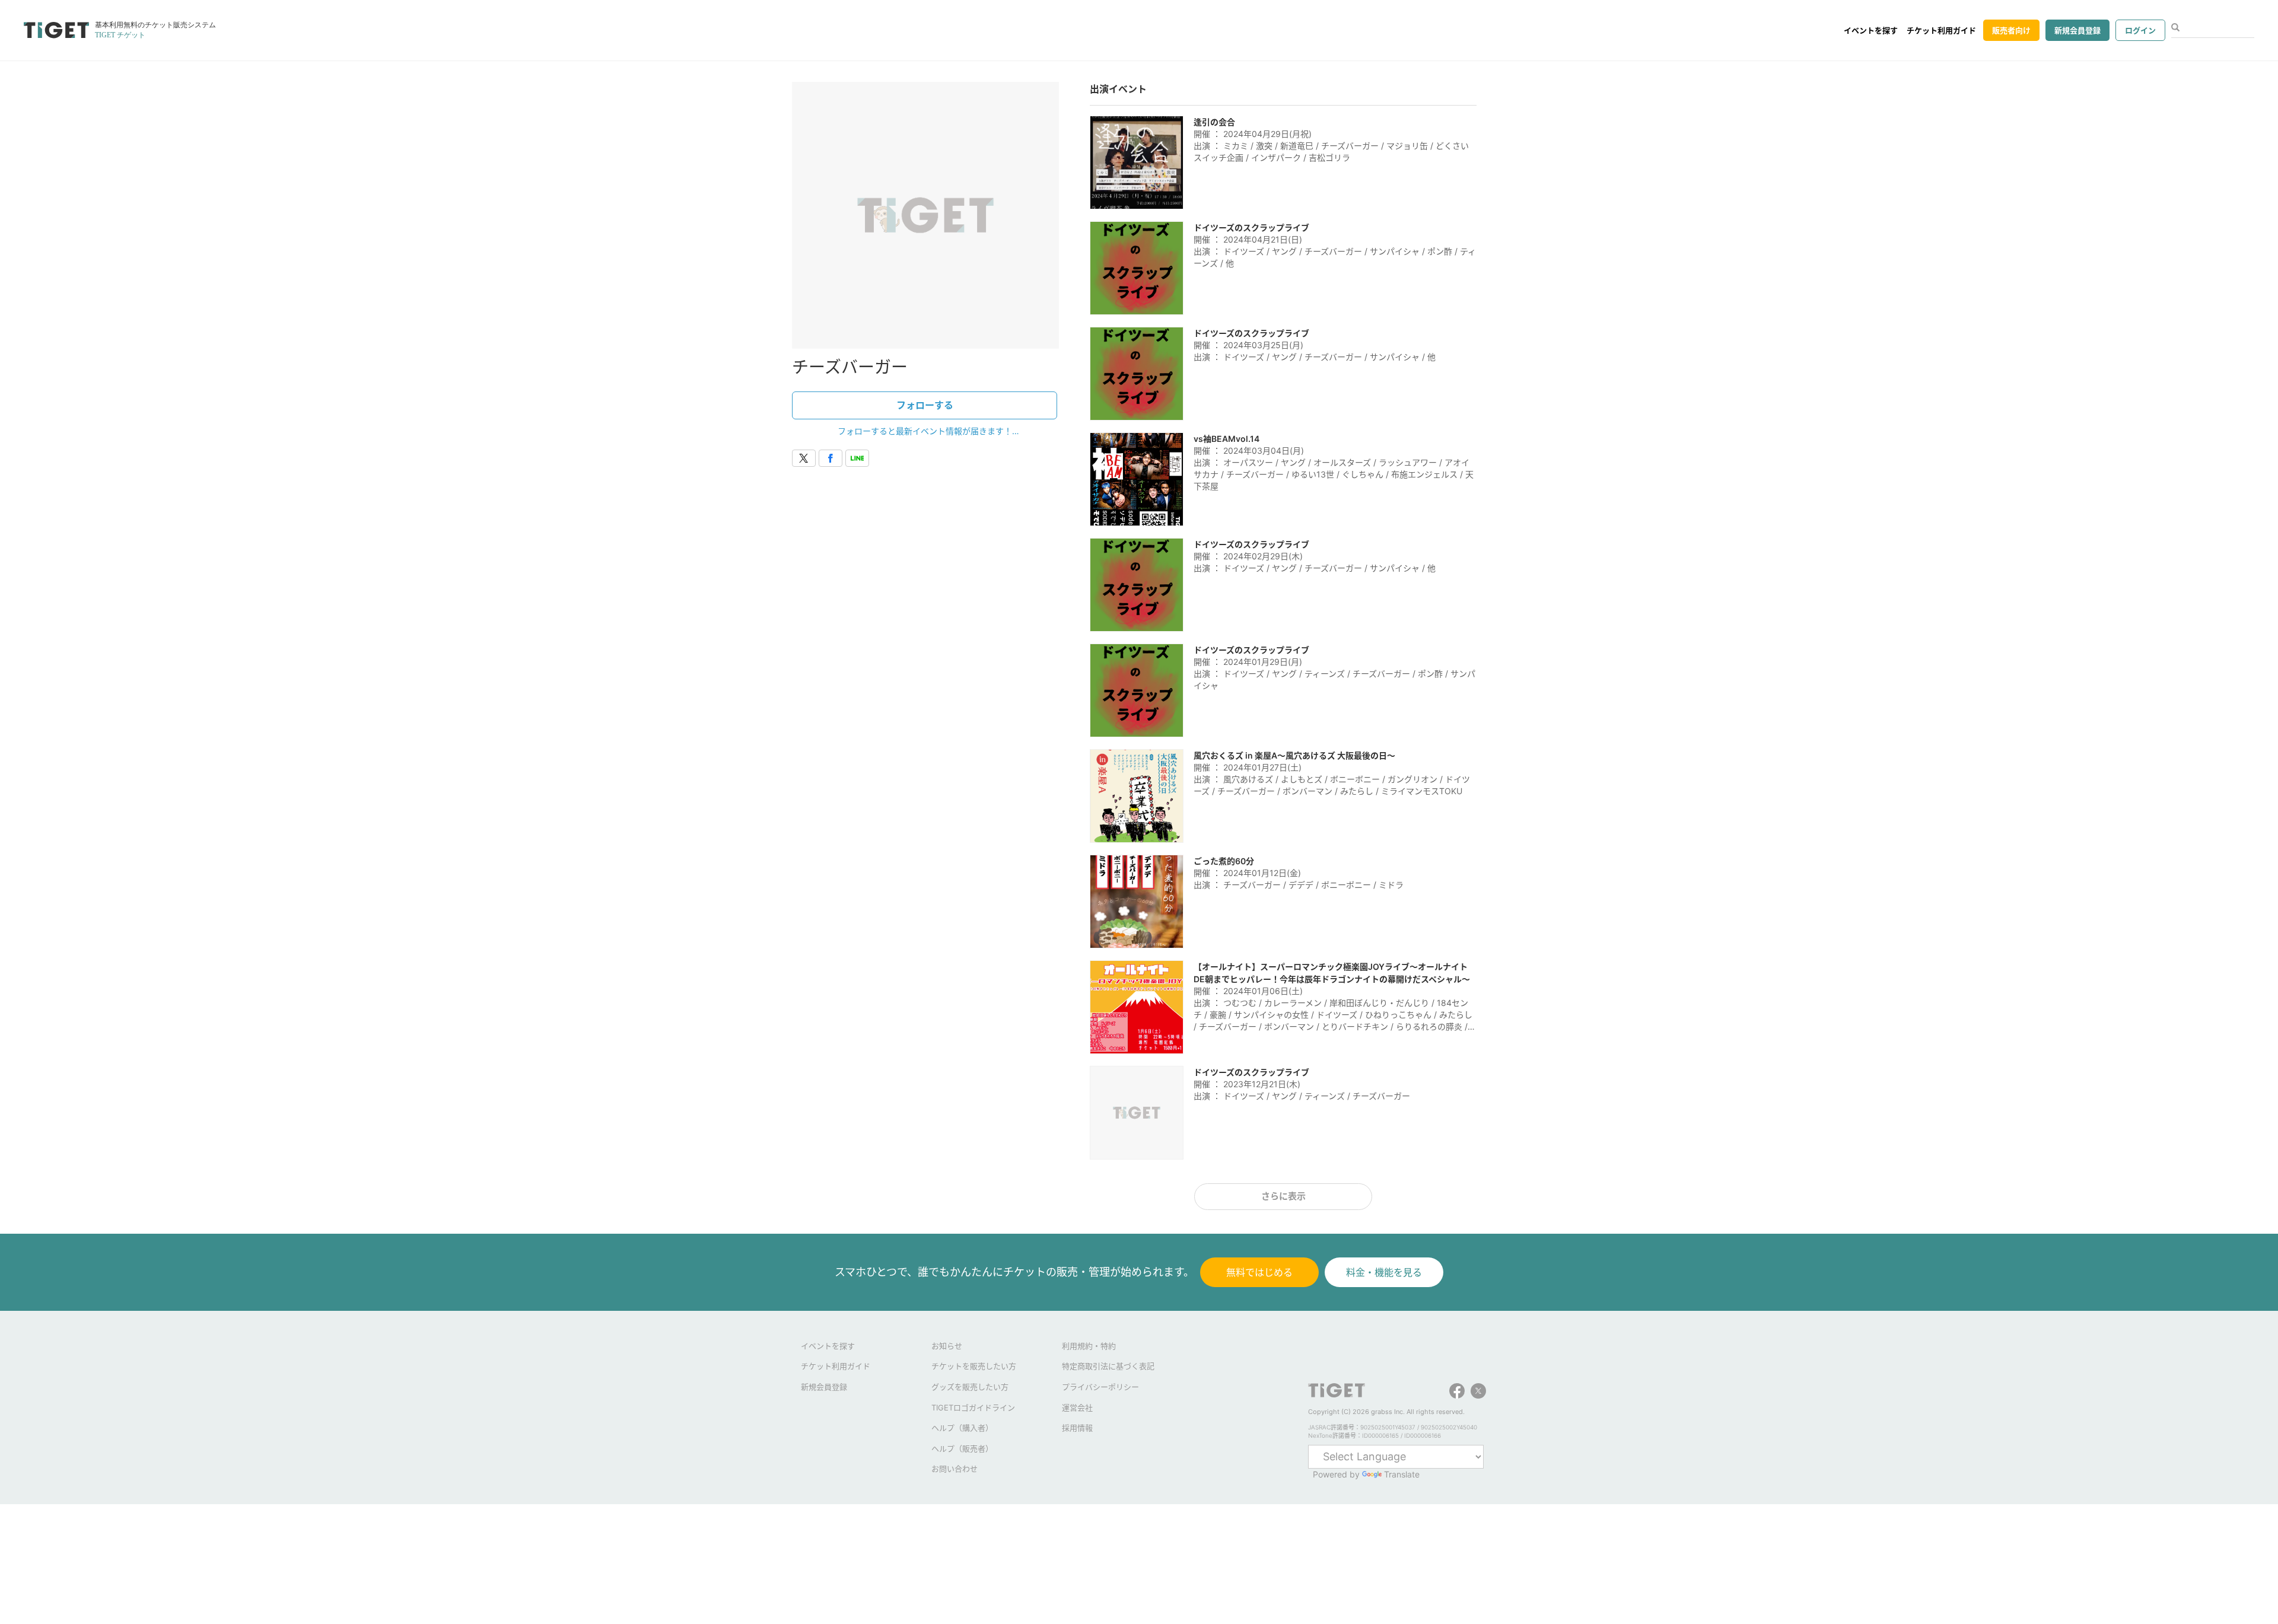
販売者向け (2011, 30)
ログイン (2140, 30)
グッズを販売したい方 (970, 1387)
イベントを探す (1871, 30)
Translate (1402, 1474)
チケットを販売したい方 (974, 1366)
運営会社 (1077, 1408)
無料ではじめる (1259, 1272)
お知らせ (947, 1346)
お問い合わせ (955, 1469)
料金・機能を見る (1384, 1272)
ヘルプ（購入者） (962, 1428)
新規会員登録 (2077, 30)
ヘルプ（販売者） (962, 1448)
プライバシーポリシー (1100, 1387)
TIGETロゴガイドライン (973, 1408)
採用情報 (1077, 1428)
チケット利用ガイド (1941, 30)
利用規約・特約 (1089, 1346)
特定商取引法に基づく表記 (1108, 1366)
